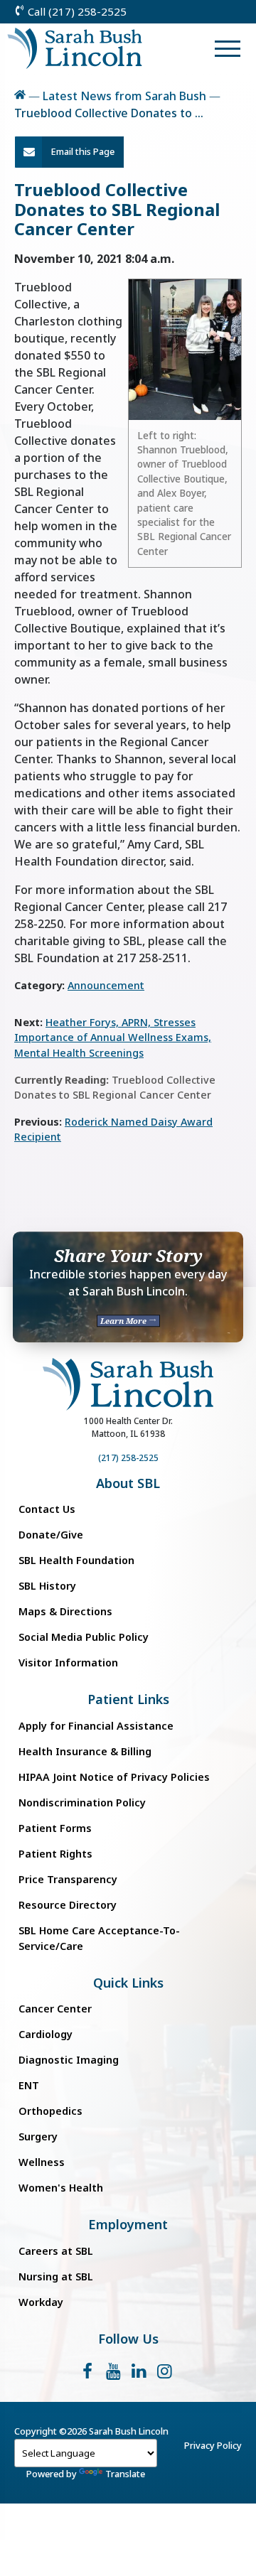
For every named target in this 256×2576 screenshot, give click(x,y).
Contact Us (47, 1509)
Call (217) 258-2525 (76, 11)
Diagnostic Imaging (69, 2060)
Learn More (124, 1321)
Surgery (38, 2136)
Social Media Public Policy (84, 1637)
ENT (29, 2085)
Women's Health (61, 2188)
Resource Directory (68, 1905)
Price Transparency (68, 1879)
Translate (125, 2474)
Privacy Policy (213, 2445)
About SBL (128, 1483)
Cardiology (46, 2034)
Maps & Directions (65, 1611)
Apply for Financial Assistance (96, 1726)
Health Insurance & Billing (85, 1751)
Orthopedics (50, 2111)
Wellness (42, 2162)
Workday (41, 2302)
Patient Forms (55, 1828)
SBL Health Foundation (76, 1560)
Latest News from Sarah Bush (124, 96)
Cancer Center (55, 2009)
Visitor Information (68, 1662)
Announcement (106, 985)
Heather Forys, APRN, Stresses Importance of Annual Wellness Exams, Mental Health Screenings (113, 1038)
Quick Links (128, 1983)
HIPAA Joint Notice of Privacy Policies (114, 1777)
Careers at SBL (56, 2251)
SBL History (47, 1586)
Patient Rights (55, 1854)
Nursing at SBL (56, 2276)
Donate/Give (51, 1535)
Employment (128, 2225)
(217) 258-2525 (128, 1458)
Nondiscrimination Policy (82, 1802)
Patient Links (128, 1699)
